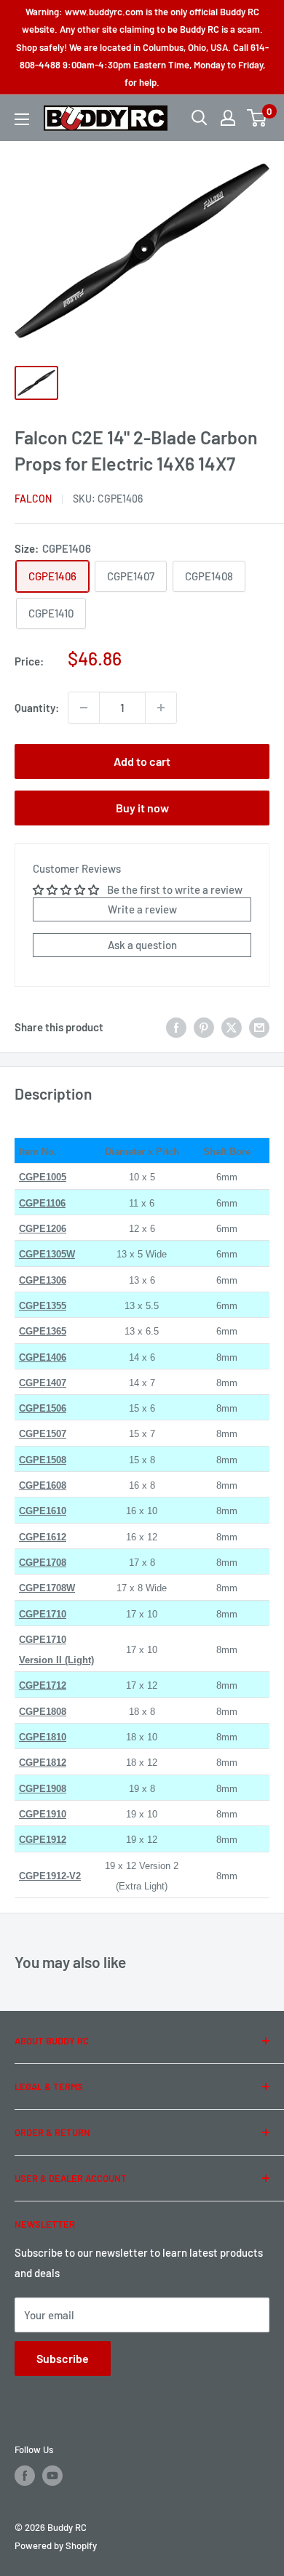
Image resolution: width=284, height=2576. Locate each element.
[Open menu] (22, 119)
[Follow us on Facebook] (25, 2476)
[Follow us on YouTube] (52, 2476)
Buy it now (142, 808)
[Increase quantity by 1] (161, 708)
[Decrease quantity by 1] (84, 708)
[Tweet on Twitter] (232, 1027)
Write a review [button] (142, 909)
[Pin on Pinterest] (204, 1027)
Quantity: (37, 708)
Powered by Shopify (56, 2545)
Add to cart (142, 761)
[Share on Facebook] (176, 1027)
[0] (257, 118)
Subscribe (63, 2358)
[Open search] (200, 118)
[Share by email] (259, 1027)
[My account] (228, 118)
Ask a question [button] (142, 945)
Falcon (33, 499)
